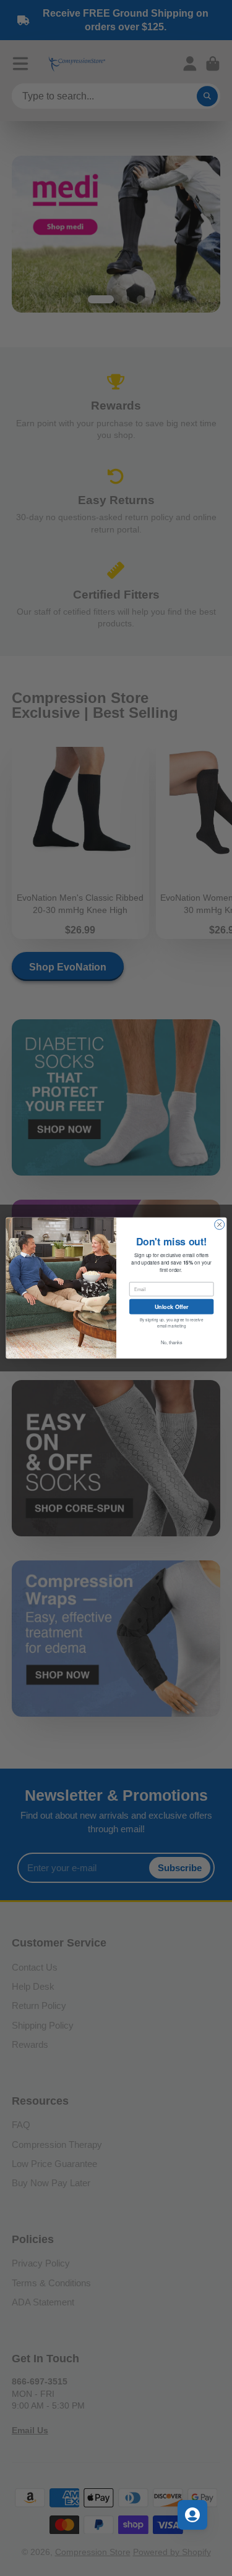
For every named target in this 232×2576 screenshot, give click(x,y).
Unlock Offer (171, 1306)
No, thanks (171, 1342)
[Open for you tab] (192, 2515)
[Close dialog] (219, 1224)
